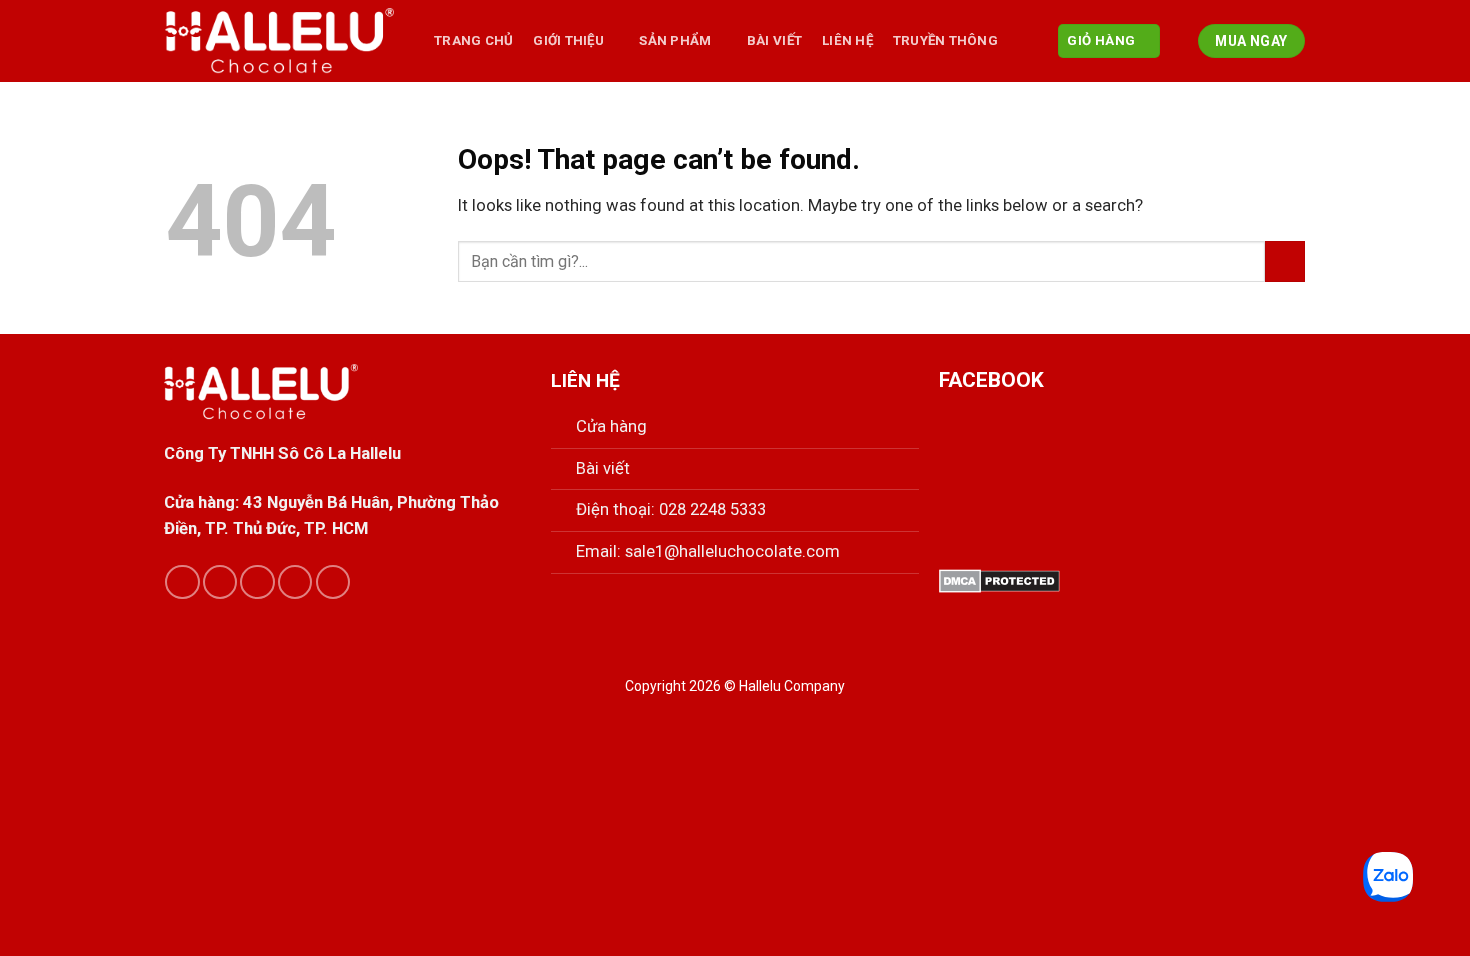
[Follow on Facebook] (182, 582)
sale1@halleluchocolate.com (732, 551)
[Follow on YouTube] (333, 582)
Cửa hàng (611, 426)
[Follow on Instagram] (220, 582)
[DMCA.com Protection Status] (999, 579)
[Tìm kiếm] (1180, 40)
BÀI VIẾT (774, 40)
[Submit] (1285, 261)
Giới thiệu (568, 40)
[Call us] (295, 582)
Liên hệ (847, 40)
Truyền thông (945, 40)
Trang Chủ (473, 40)
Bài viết (603, 468)
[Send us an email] (257, 582)
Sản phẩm (675, 40)
